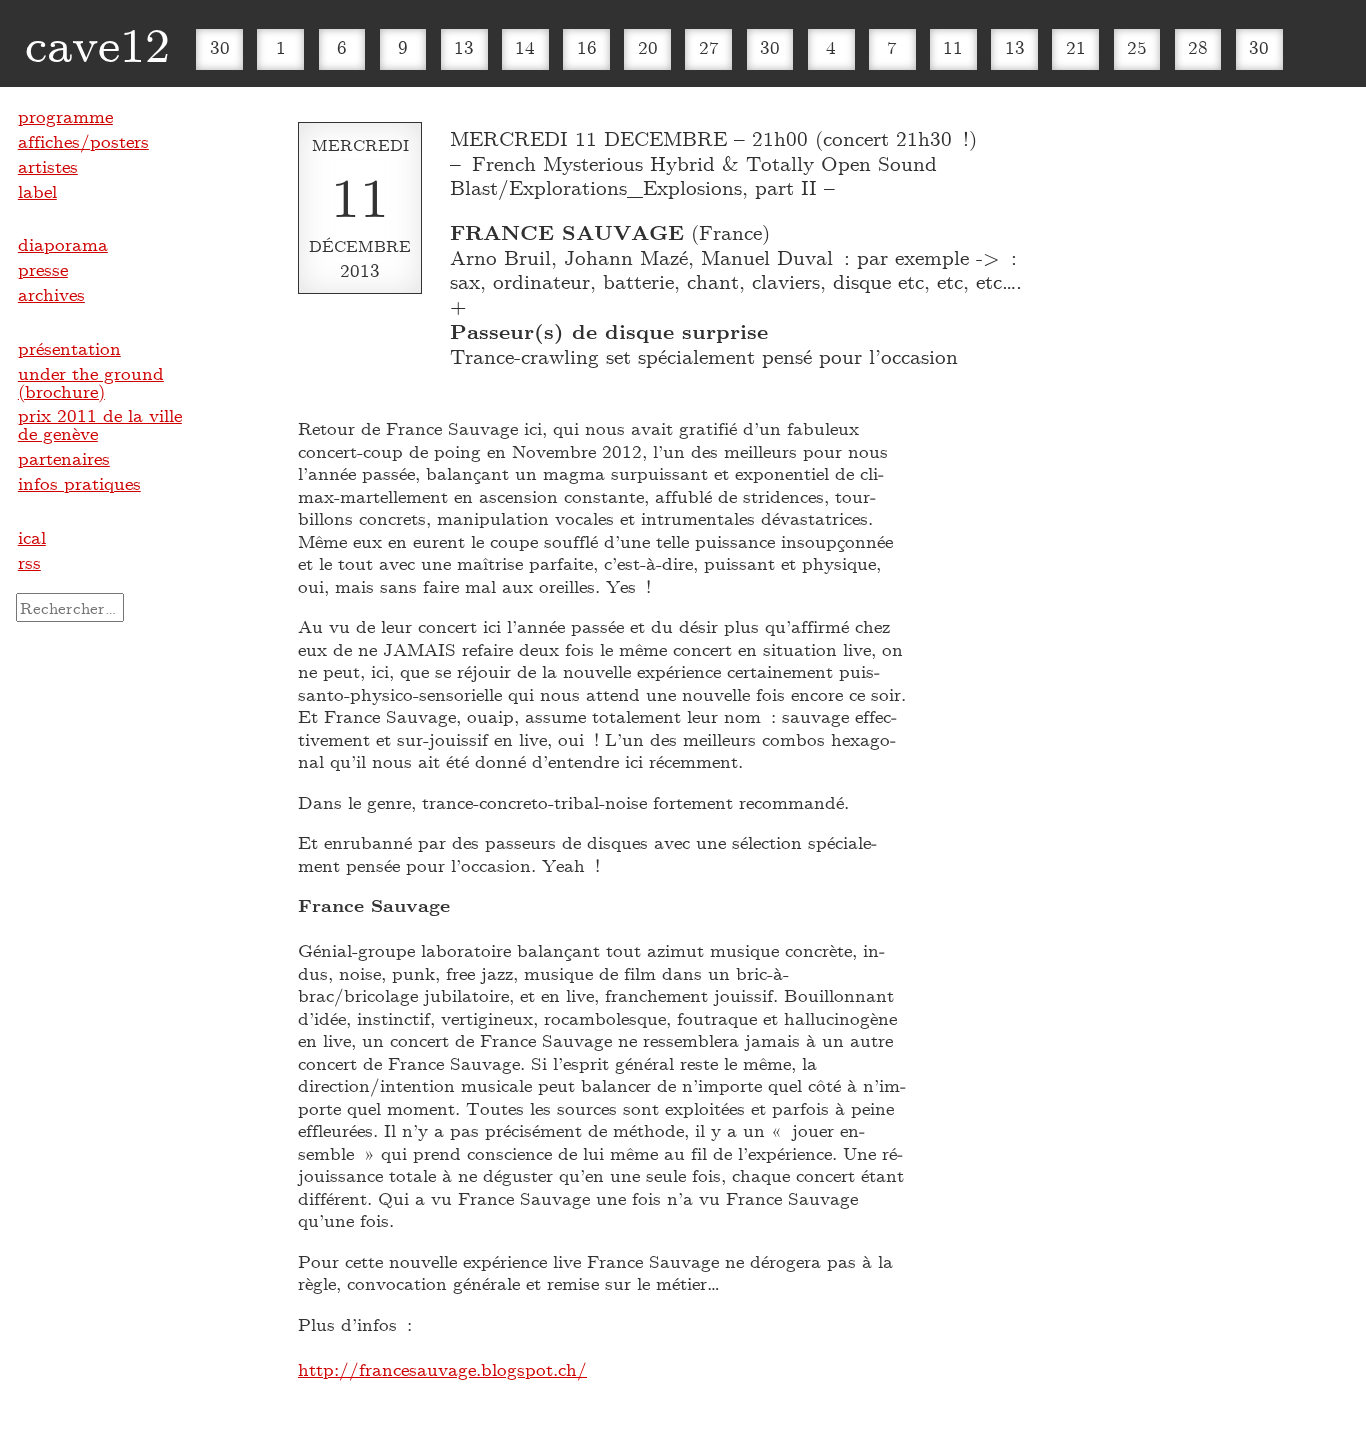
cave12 (97, 43)
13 (464, 47)
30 (220, 47)
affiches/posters (83, 141)
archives (51, 294)
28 (1198, 47)
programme (65, 116)
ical (32, 537)
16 (587, 47)
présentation (69, 348)
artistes (48, 166)
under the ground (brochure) (91, 382)
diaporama (63, 244)
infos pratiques (79, 483)
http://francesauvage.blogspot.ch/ (442, 1369)
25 (1137, 47)
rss (29, 562)
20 (648, 47)
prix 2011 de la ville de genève (100, 424)
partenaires (64, 458)
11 (953, 47)
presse (43, 269)
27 (709, 47)
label (37, 191)
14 (525, 47)
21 (1076, 47)
